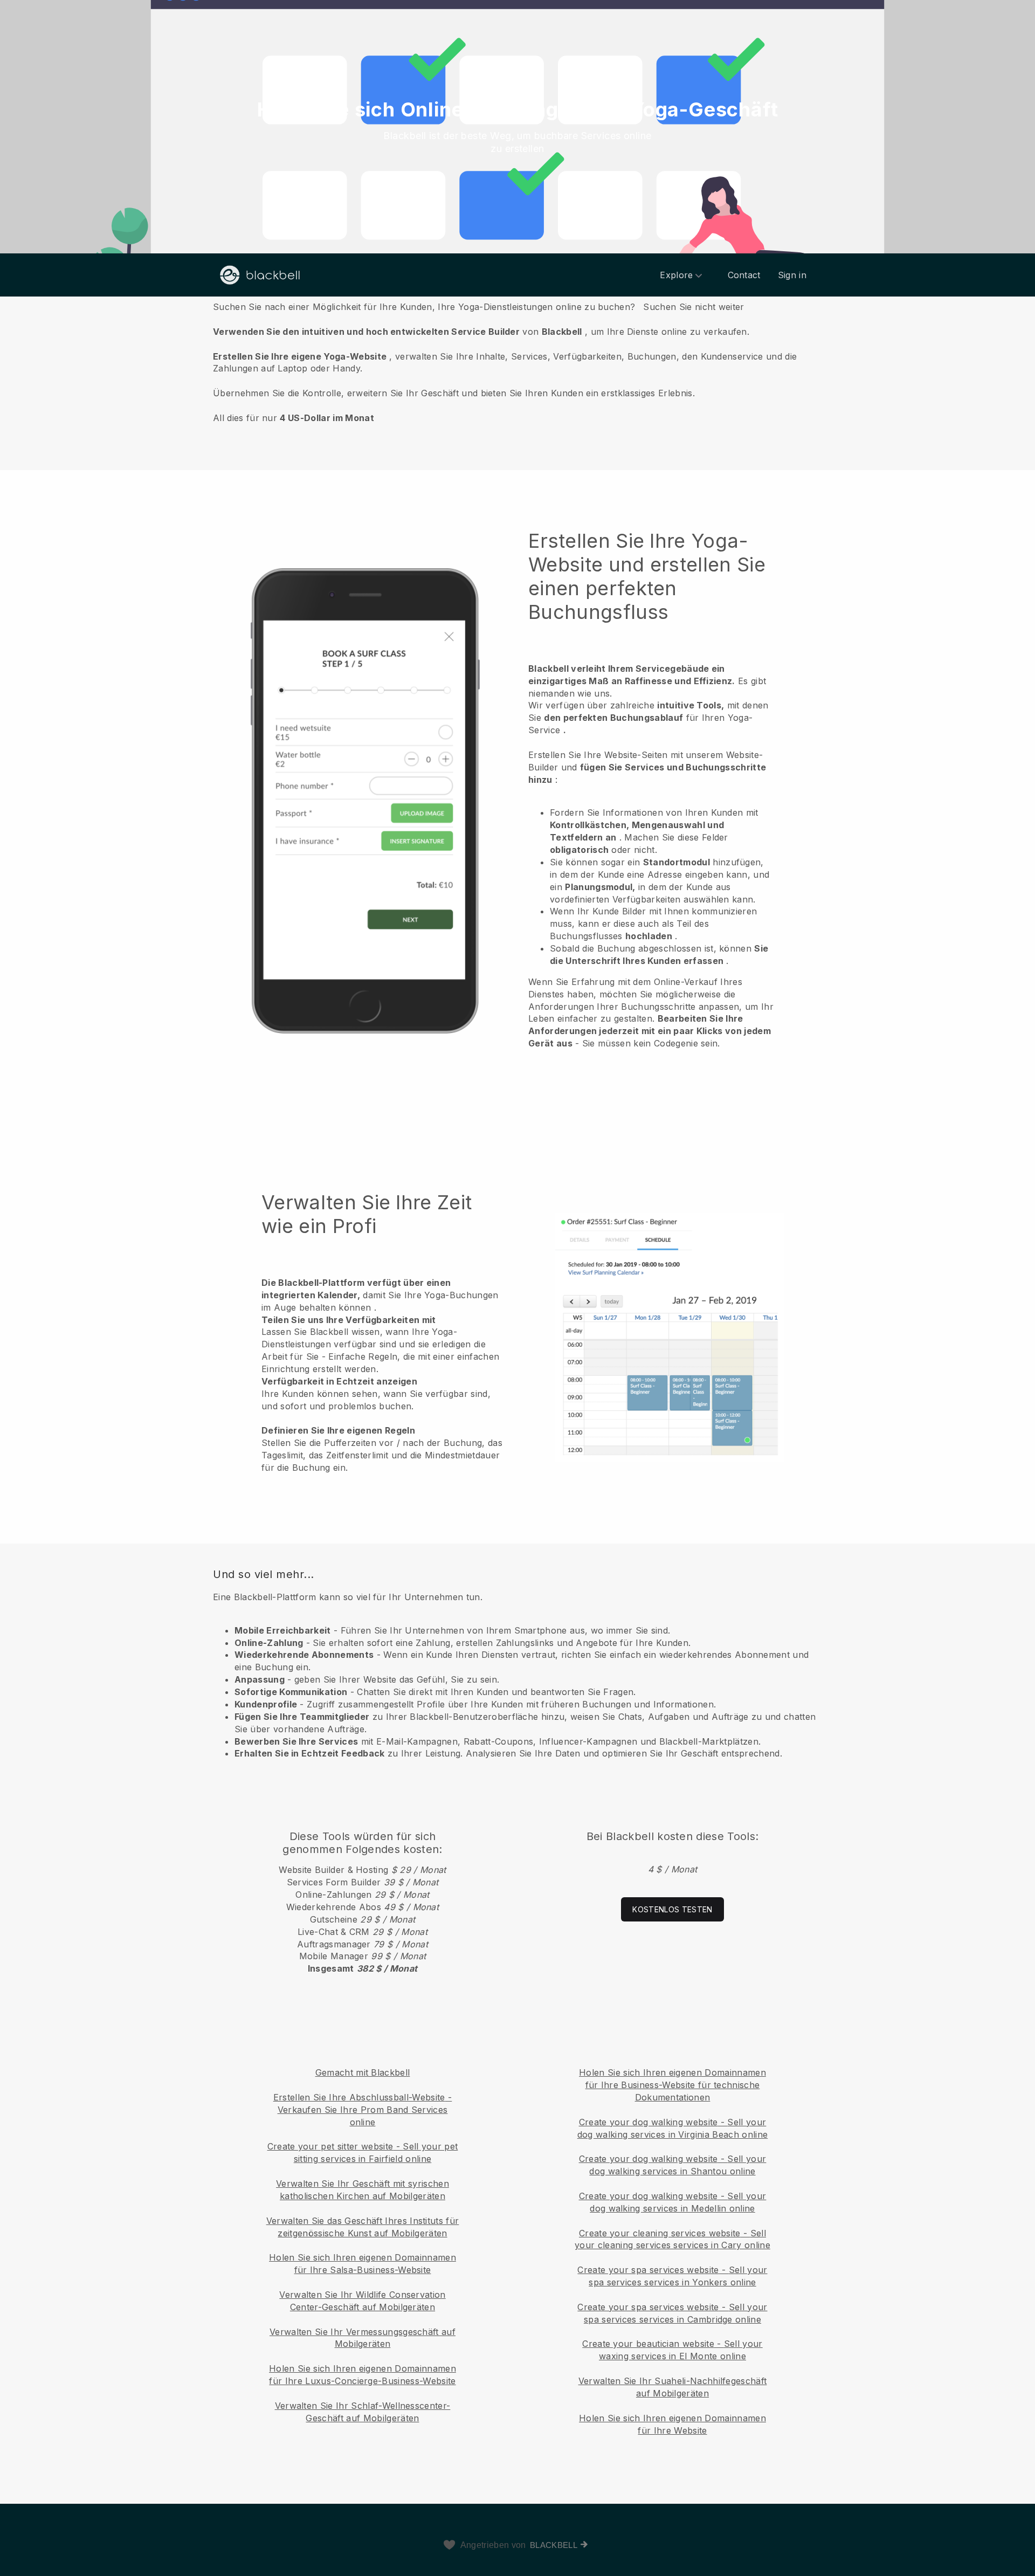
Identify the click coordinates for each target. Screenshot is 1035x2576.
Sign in (792, 275)
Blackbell (554, 2545)
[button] (517, 362)
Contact (744, 275)
